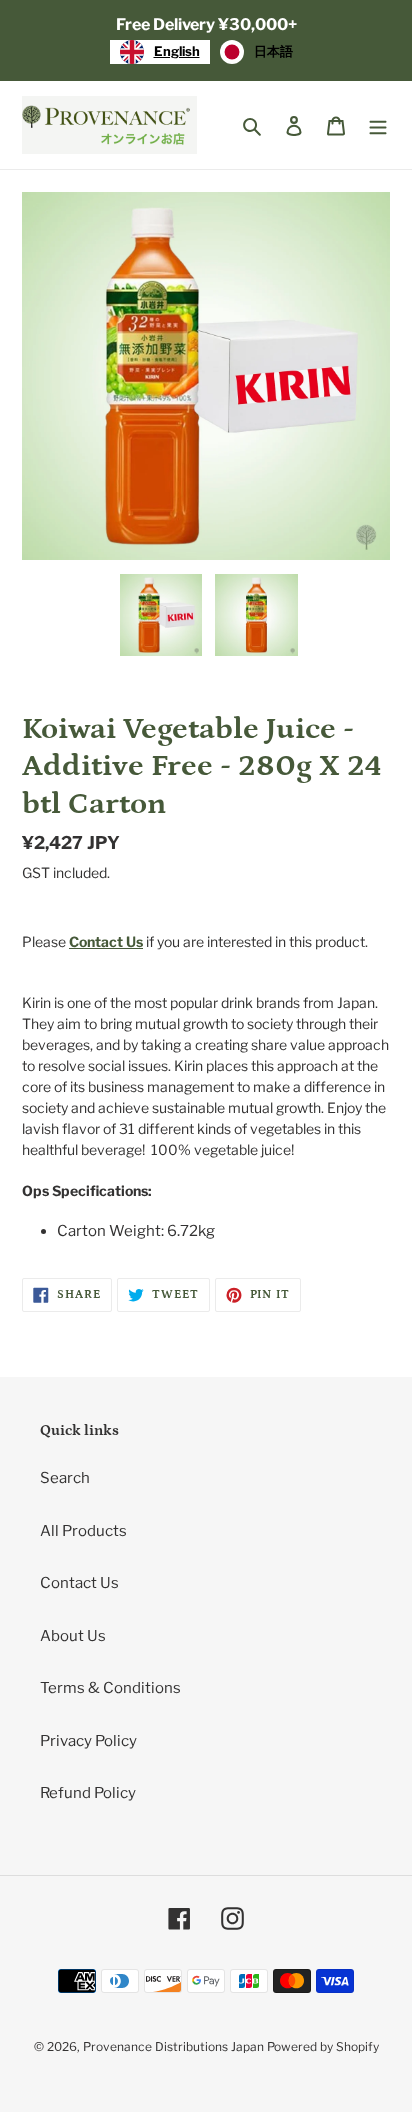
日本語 (273, 51)
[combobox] (160, 52)
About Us (73, 1636)
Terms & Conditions (110, 1688)
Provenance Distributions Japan (173, 2046)
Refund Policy (88, 1793)
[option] (256, 52)
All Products (83, 1531)
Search (65, 1478)
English (177, 51)
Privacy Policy (88, 1741)
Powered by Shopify (323, 2046)
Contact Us (79, 1583)
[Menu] (378, 125)
